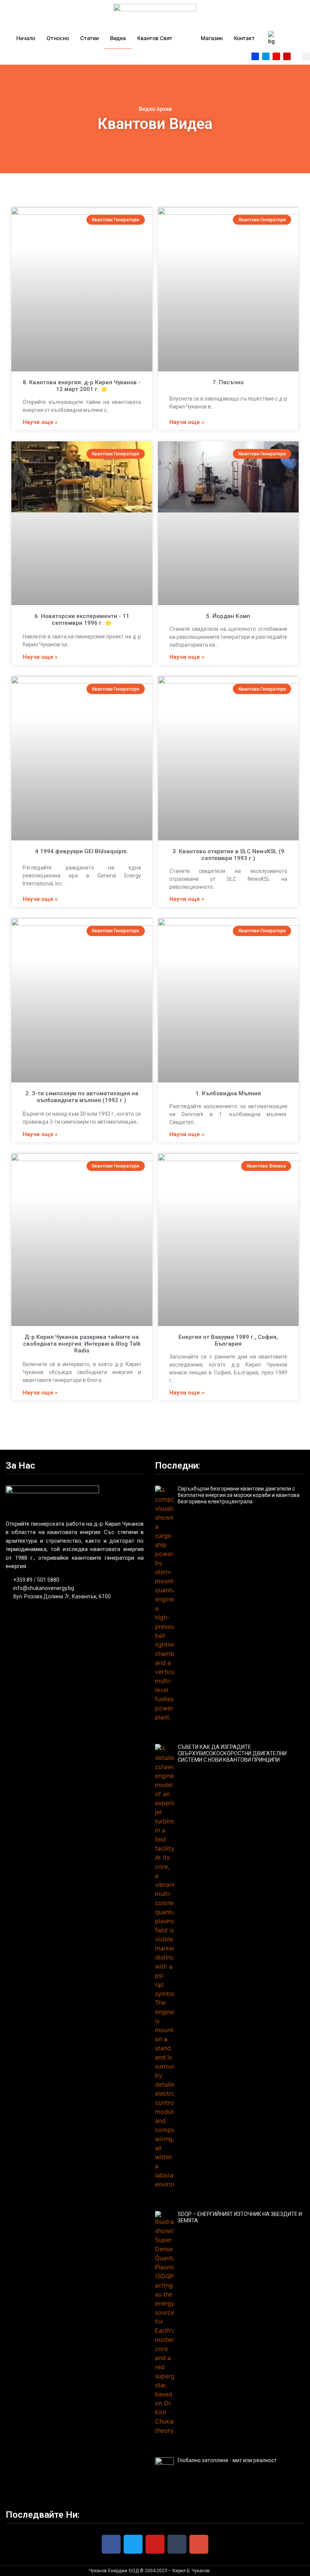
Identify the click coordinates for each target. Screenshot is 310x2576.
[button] (306, 57)
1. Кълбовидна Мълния (228, 1093)
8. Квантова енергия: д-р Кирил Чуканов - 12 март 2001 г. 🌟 (82, 386)
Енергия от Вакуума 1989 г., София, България (228, 1340)
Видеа (118, 38)
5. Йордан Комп (228, 616)
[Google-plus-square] (276, 56)
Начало (26, 38)
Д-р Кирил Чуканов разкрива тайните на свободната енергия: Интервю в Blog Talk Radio (82, 1344)
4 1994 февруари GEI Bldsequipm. (82, 851)
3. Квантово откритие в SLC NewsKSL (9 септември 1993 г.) (228, 855)
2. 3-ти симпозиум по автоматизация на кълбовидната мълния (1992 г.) (82, 1097)
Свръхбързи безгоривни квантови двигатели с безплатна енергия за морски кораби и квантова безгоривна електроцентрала (239, 1495)
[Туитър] (266, 56)
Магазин (212, 38)
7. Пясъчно (228, 382)
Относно (58, 38)
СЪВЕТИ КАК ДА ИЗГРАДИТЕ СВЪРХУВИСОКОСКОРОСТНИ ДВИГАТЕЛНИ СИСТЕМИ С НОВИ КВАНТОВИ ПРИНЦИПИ (232, 1753)
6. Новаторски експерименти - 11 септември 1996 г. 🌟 (82, 620)
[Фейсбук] (255, 56)
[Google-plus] (199, 2544)
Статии (89, 38)
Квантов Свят (155, 38)
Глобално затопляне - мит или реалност (227, 2460)
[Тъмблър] (177, 2544)
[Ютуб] (287, 56)
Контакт (244, 38)
